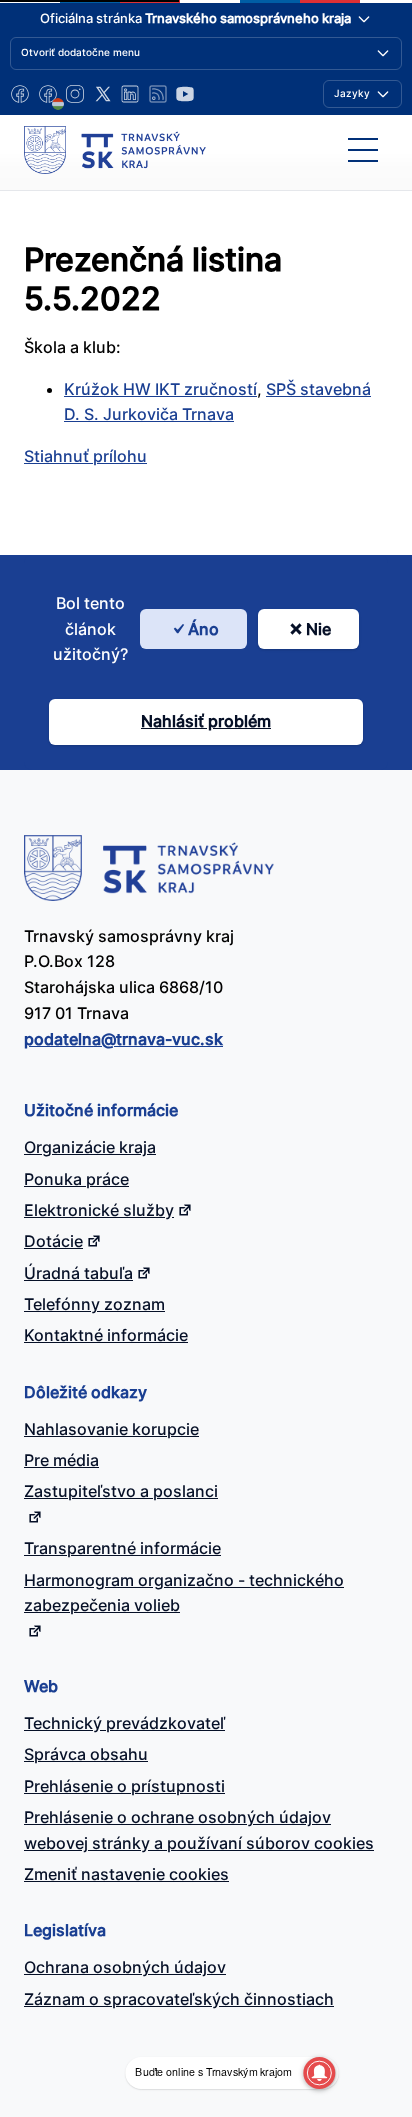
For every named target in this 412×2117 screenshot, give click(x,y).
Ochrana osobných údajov (125, 1967)
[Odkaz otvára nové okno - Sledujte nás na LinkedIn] (130, 94)
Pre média (61, 1460)
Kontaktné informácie (106, 1335)
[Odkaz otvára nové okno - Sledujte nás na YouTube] (185, 94)
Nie (318, 629)
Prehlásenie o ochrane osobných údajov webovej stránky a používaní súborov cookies (199, 1830)
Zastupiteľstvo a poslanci (121, 1491)
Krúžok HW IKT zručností (160, 389)
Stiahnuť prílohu (85, 456)
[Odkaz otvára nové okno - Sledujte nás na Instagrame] (75, 94)
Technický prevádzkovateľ (124, 1723)
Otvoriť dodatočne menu (80, 52)
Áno (203, 629)
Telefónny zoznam (94, 1304)
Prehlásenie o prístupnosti (124, 1786)
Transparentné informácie (122, 1548)
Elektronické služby (99, 1210)
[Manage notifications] (319, 2073)
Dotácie (53, 1241)
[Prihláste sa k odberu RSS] (158, 94)
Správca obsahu (86, 1754)
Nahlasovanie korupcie (111, 1429)
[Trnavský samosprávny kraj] (115, 150)
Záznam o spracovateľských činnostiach (179, 1999)
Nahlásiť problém (206, 721)
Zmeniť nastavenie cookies (126, 1874)
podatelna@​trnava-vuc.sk (123, 1039)
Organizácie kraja (90, 1147)
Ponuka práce (76, 1179)
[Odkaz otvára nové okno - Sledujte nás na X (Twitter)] (103, 94)
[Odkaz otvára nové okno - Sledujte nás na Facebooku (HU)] (48, 94)
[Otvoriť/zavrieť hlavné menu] (363, 150)
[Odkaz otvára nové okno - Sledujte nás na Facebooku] (20, 94)
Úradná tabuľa (78, 1273)
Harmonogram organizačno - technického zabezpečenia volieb (184, 1593)
